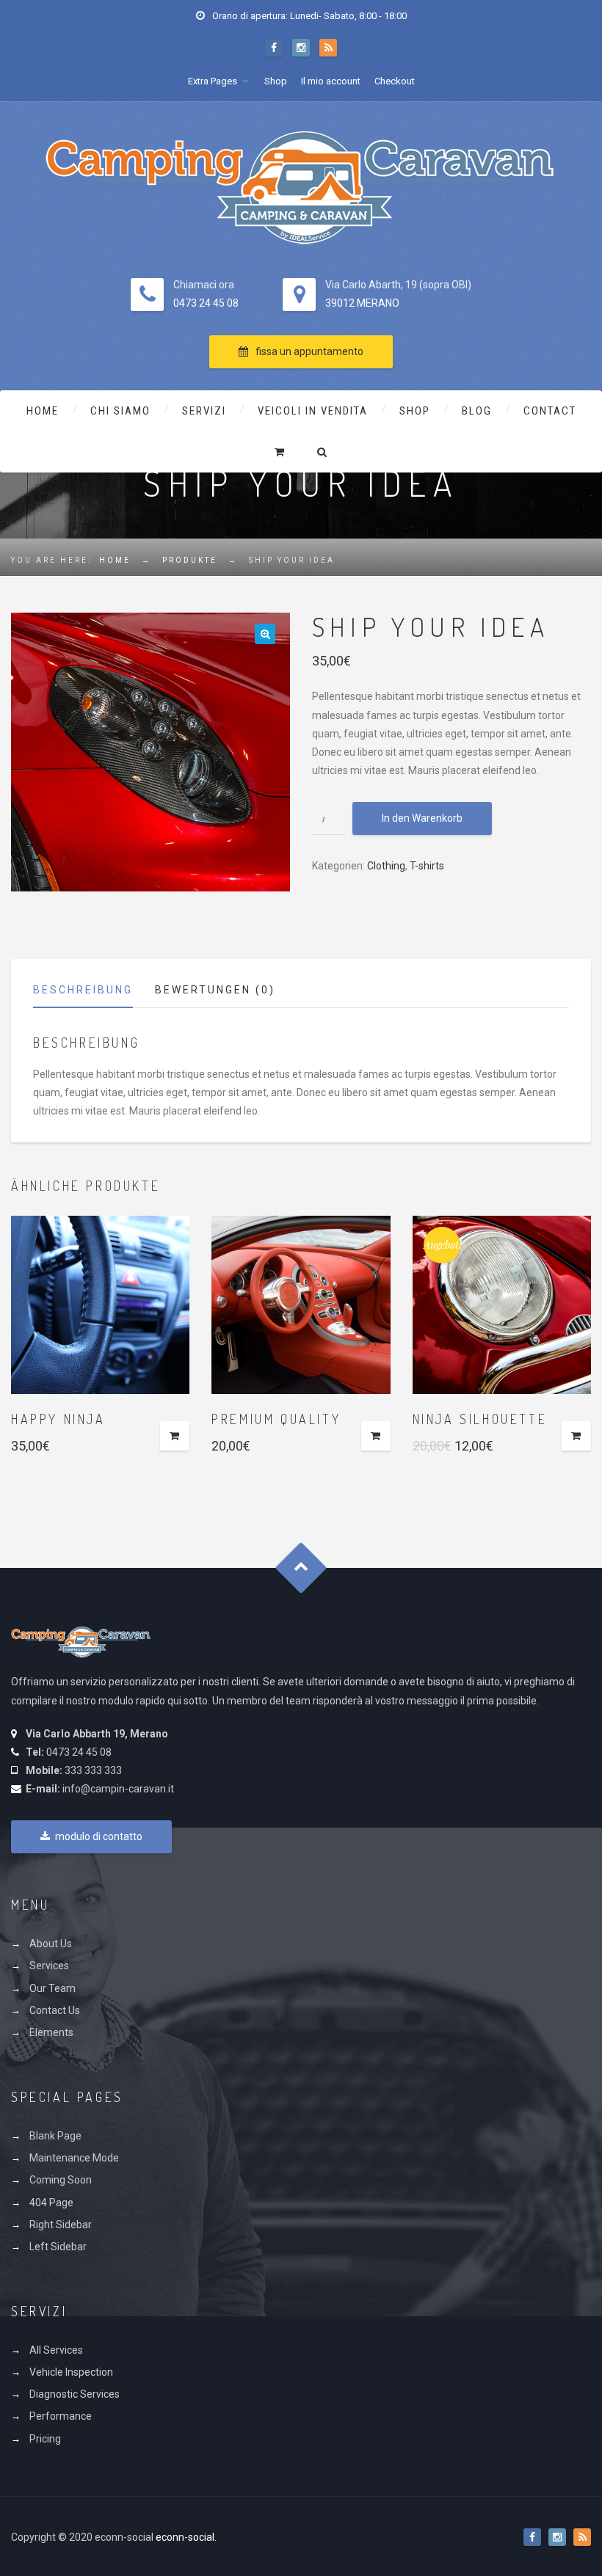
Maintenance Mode (74, 2158)
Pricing (45, 2439)
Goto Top (301, 1568)
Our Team (52, 1988)
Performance (61, 2416)
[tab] (94, 994)
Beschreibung (83, 990)
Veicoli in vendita (313, 411)
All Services (56, 2350)
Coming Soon (61, 2180)
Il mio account (331, 81)
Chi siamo (120, 411)
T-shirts (427, 866)
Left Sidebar (58, 2247)
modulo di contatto (99, 1836)
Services (49, 1966)
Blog (477, 411)
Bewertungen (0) (215, 990)
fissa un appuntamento (309, 351)
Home (43, 411)
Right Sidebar (61, 2225)
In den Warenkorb (422, 818)
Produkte (190, 560)
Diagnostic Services (75, 2394)
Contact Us (55, 2010)
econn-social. (186, 2537)
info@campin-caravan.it (118, 1789)
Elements (51, 2032)
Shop (276, 81)
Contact (550, 411)
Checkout (395, 81)
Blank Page (55, 2136)
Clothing (386, 866)
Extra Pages (213, 81)
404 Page (51, 2203)
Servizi (204, 411)
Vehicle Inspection (71, 2372)
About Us (51, 1944)
